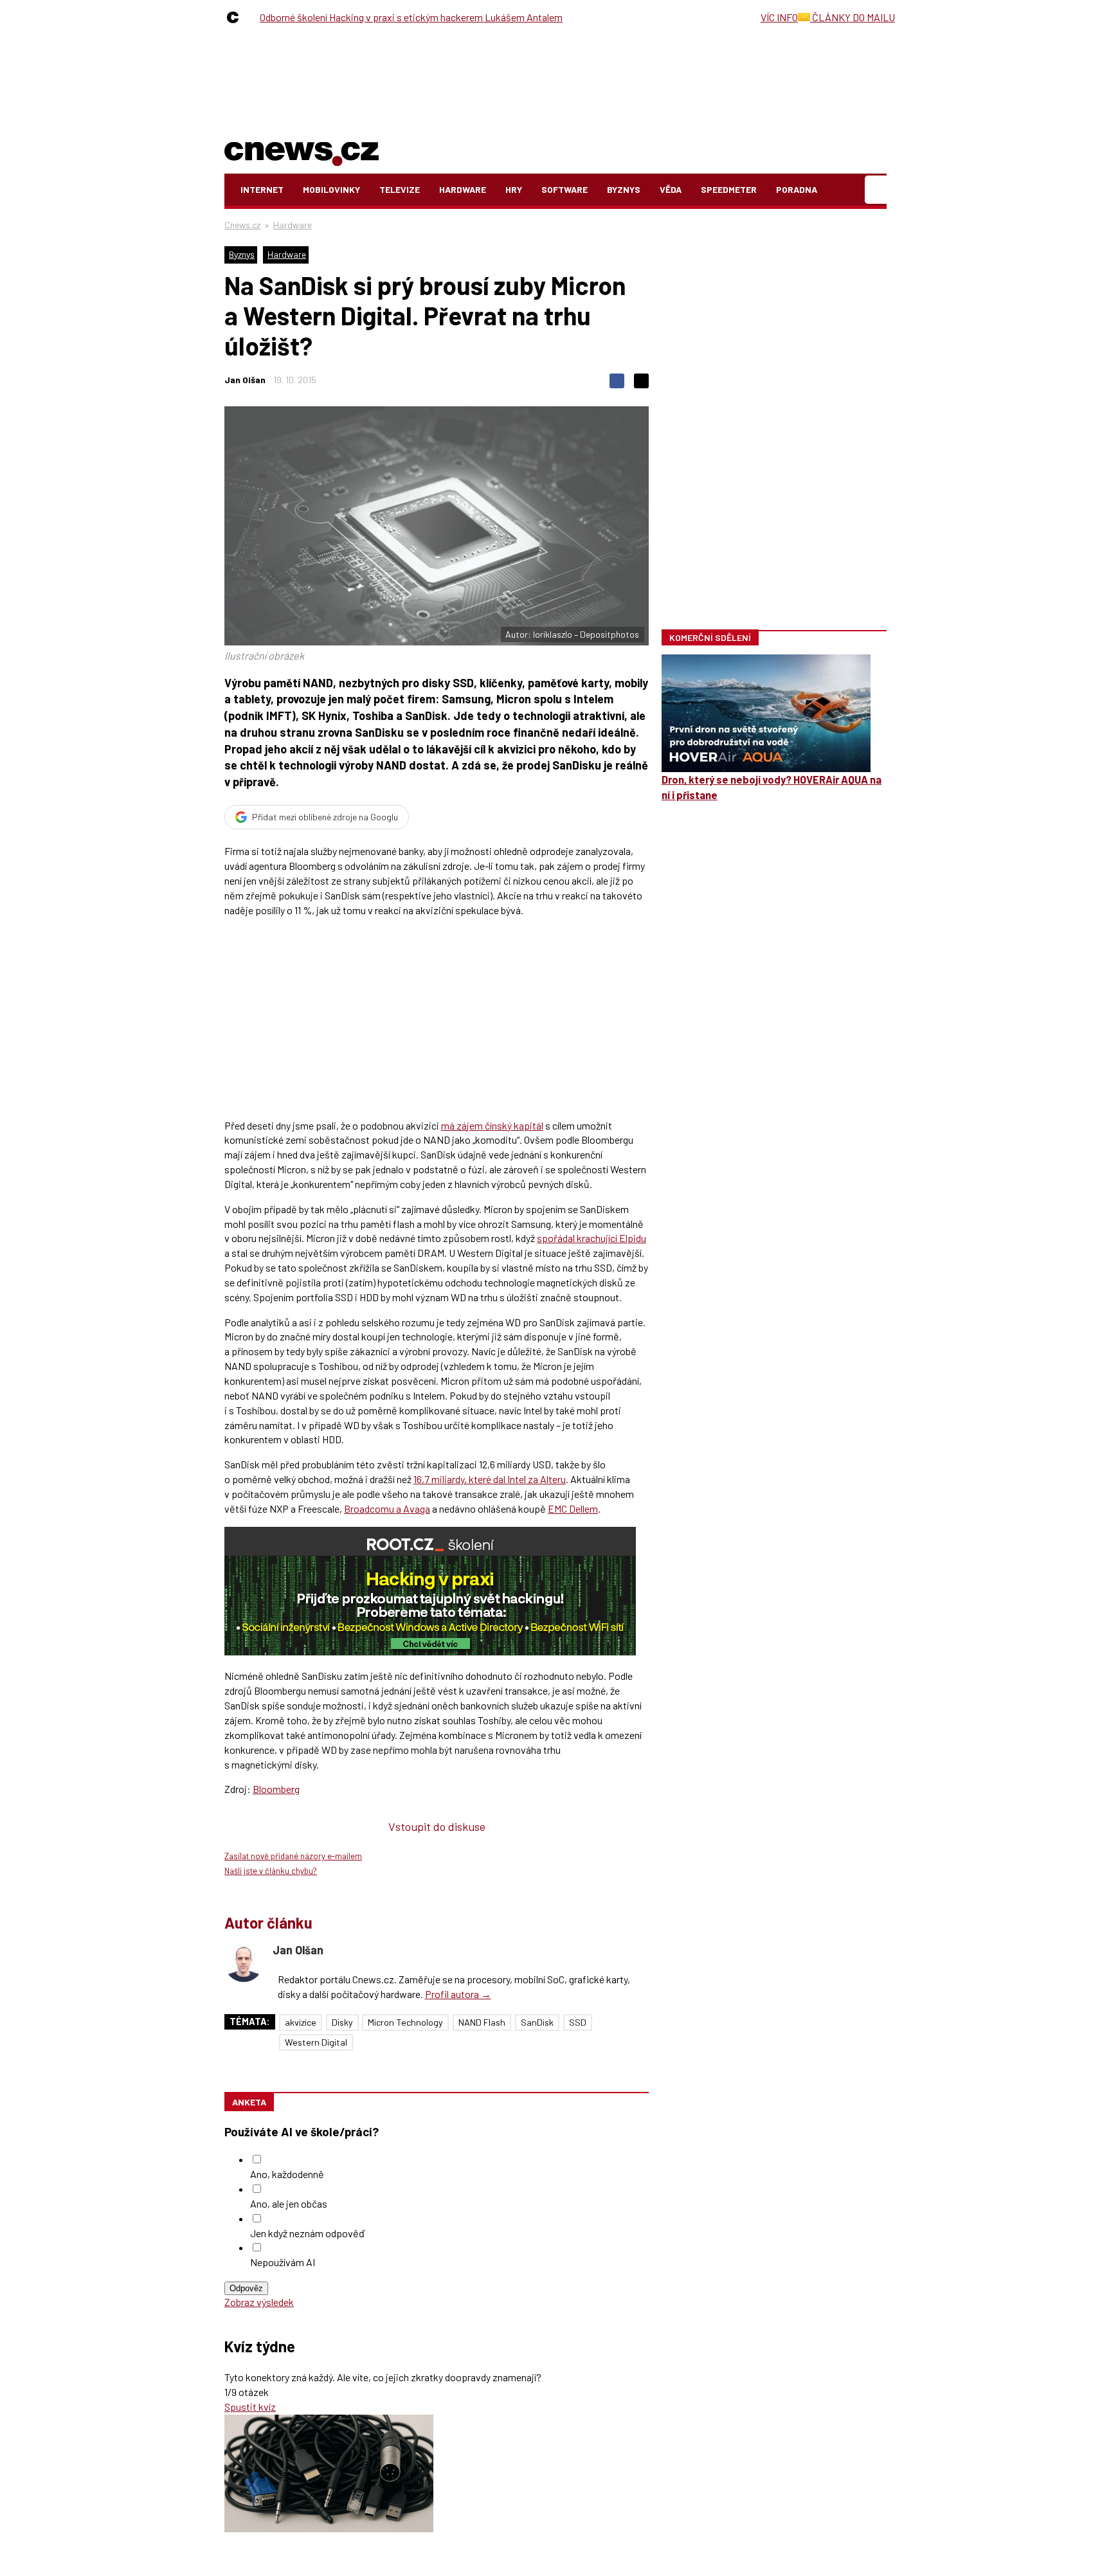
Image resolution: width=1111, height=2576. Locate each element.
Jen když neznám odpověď (307, 2233)
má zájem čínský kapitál (492, 1125)
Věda (671, 189)
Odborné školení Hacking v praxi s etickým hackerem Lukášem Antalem (411, 17)
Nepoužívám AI (283, 2262)
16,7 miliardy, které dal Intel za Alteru (490, 1479)
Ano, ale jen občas (289, 2203)
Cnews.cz (242, 225)
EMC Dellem (573, 1509)
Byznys (624, 189)
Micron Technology (405, 2022)
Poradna (797, 189)
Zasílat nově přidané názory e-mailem (293, 1856)
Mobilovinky (331, 189)
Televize (400, 189)
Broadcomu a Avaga (387, 1509)
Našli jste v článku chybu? (271, 1871)
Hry (514, 189)
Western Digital (316, 2042)
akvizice (301, 2022)
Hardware (463, 189)
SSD (578, 2022)
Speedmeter (729, 189)
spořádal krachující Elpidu (592, 1238)
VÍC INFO (779, 17)
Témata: (250, 2022)
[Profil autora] (244, 1963)
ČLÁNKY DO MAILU (853, 17)
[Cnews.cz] (236, 17)
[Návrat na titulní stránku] (302, 151)
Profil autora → (458, 1994)
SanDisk (537, 2022)
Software (565, 189)
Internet (262, 189)
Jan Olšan (245, 380)
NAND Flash (482, 2022)
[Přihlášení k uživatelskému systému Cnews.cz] (877, 190)
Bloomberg (276, 1789)
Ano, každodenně (287, 2174)
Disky (342, 2022)
